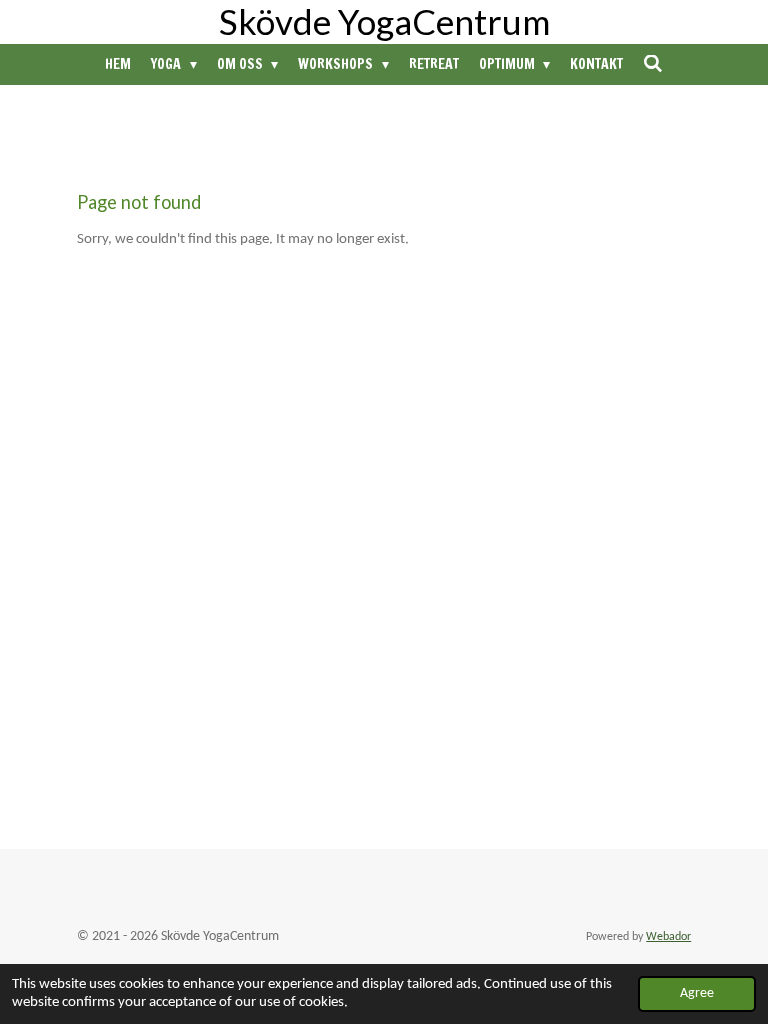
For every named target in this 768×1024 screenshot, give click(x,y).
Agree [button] (697, 993)
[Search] (653, 64)
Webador (668, 937)
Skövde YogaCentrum (384, 21)
